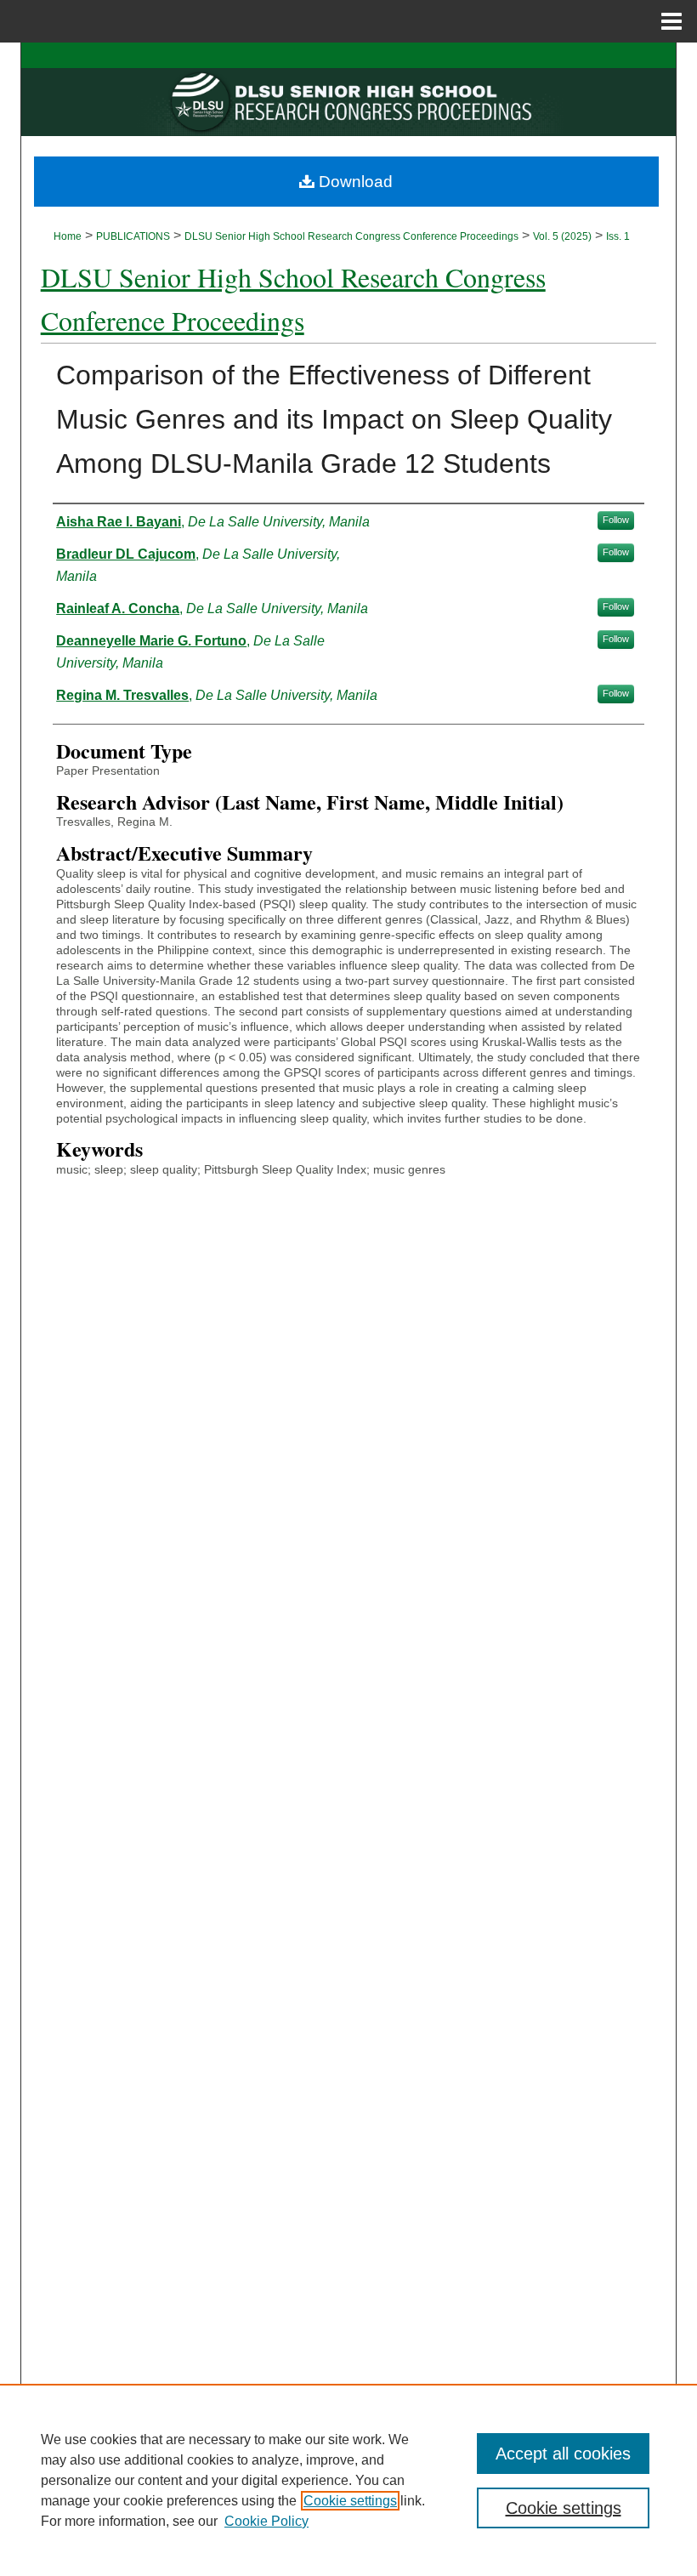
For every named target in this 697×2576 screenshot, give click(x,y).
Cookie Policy (266, 2521)
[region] (348, 2480)
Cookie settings (350, 2501)
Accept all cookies (563, 2454)
